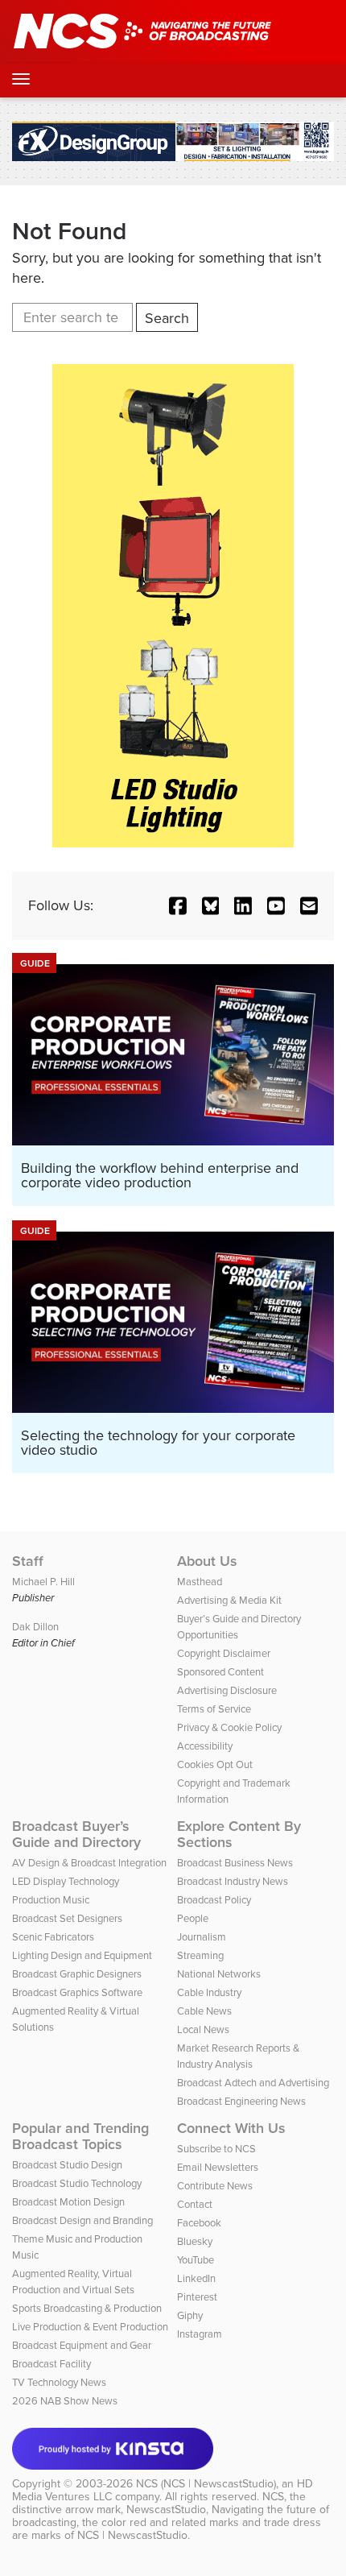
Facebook (199, 2223)
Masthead (200, 1582)
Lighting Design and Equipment (82, 1955)
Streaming (200, 1955)
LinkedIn (196, 2278)
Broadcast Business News (235, 1863)
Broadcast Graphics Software (77, 1992)
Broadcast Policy (214, 1900)
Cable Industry (209, 1992)
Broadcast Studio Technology (77, 2183)
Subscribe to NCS (216, 2149)
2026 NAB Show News (65, 2401)
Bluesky (195, 2241)
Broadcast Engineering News (241, 2101)
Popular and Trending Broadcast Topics (80, 2136)
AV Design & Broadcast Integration (89, 1863)
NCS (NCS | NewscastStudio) (206, 2484)
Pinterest (197, 2297)
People (193, 1918)
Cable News (204, 2011)
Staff (28, 1561)
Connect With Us (231, 2128)
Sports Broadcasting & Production (87, 2308)
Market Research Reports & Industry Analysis (238, 2056)
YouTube (196, 2260)
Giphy (190, 2315)
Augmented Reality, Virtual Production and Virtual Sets (73, 2282)
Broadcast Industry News (233, 1881)
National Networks (219, 1974)
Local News (203, 2029)
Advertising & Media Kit (229, 1600)
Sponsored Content (220, 1672)
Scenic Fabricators (53, 1937)
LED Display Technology (66, 1881)
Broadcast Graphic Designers (77, 1974)
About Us (207, 1561)
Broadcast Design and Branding (82, 2220)
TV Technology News (59, 2382)
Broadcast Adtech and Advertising (253, 2083)
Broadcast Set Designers (67, 1918)
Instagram (200, 2334)
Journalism (202, 1937)
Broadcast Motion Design (68, 2202)
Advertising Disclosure (227, 1690)
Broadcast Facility (51, 2364)
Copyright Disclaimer (224, 1653)
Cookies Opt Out (215, 1764)
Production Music (51, 1900)
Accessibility (205, 1746)
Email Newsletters (218, 2167)
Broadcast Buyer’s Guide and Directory (76, 1834)
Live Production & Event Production (90, 2327)
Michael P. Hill (43, 1582)
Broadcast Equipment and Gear (82, 2345)
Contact (195, 2204)
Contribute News (215, 2186)
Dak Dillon (35, 1627)
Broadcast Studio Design (67, 2165)
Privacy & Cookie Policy (229, 1727)
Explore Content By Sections (239, 1834)
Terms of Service (214, 1709)
